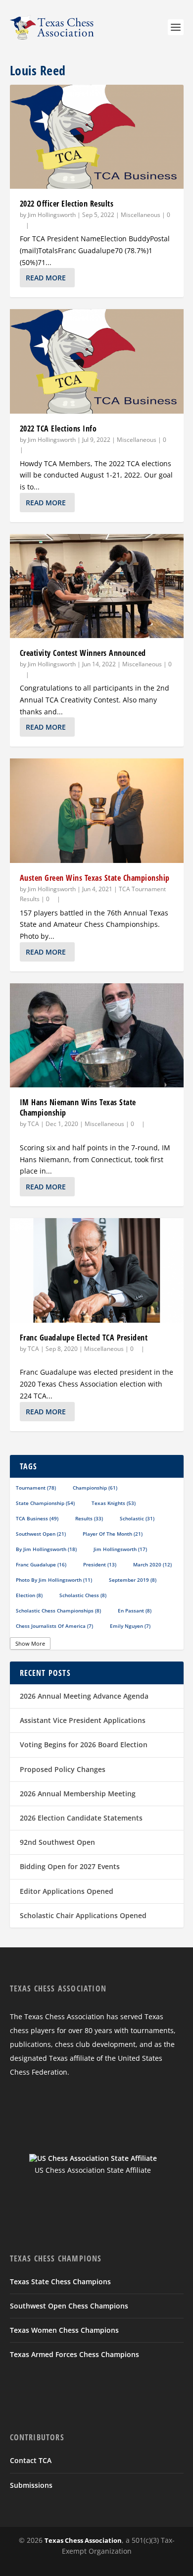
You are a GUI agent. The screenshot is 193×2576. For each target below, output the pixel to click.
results (89, 1518)
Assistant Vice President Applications (83, 1720)
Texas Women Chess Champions (64, 2330)
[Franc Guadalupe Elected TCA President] (97, 1270)
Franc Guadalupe (41, 1564)
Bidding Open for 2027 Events (70, 1866)
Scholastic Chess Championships (58, 1610)
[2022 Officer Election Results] (97, 137)
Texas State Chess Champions (60, 2281)
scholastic (137, 1518)
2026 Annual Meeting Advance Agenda (84, 1696)
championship (95, 1488)
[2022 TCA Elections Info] (97, 361)
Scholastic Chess (83, 1595)
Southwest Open (41, 1534)
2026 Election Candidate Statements (81, 1818)
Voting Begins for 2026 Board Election (84, 1744)
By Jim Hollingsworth (46, 1549)
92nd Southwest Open (57, 1842)
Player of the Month (113, 1534)
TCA (33, 1124)
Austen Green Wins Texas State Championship (95, 878)
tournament (36, 1488)
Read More (46, 278)
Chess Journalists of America (54, 1626)
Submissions (31, 2485)
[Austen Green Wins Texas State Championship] (97, 810)
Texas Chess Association (83, 2540)
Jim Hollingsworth (52, 215)
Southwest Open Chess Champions (69, 2306)
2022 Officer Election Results (67, 204)
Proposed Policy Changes (63, 1769)
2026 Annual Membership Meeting (78, 1794)
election (29, 1595)
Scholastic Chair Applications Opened (83, 1915)
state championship (45, 1503)
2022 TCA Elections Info (58, 429)
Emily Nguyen (130, 1626)
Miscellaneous (141, 215)
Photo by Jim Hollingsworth (54, 1580)
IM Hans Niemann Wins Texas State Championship (78, 1107)
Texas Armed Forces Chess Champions (74, 2354)
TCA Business (37, 1518)
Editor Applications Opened (67, 1891)
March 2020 (152, 1564)
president (100, 1564)
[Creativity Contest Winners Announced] (97, 586)
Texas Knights (114, 1503)
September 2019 (133, 1580)
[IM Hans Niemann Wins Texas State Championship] (97, 1035)
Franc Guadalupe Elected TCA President (84, 1338)
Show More (30, 1643)
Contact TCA (31, 2460)
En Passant (135, 1610)
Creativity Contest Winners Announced (83, 653)
